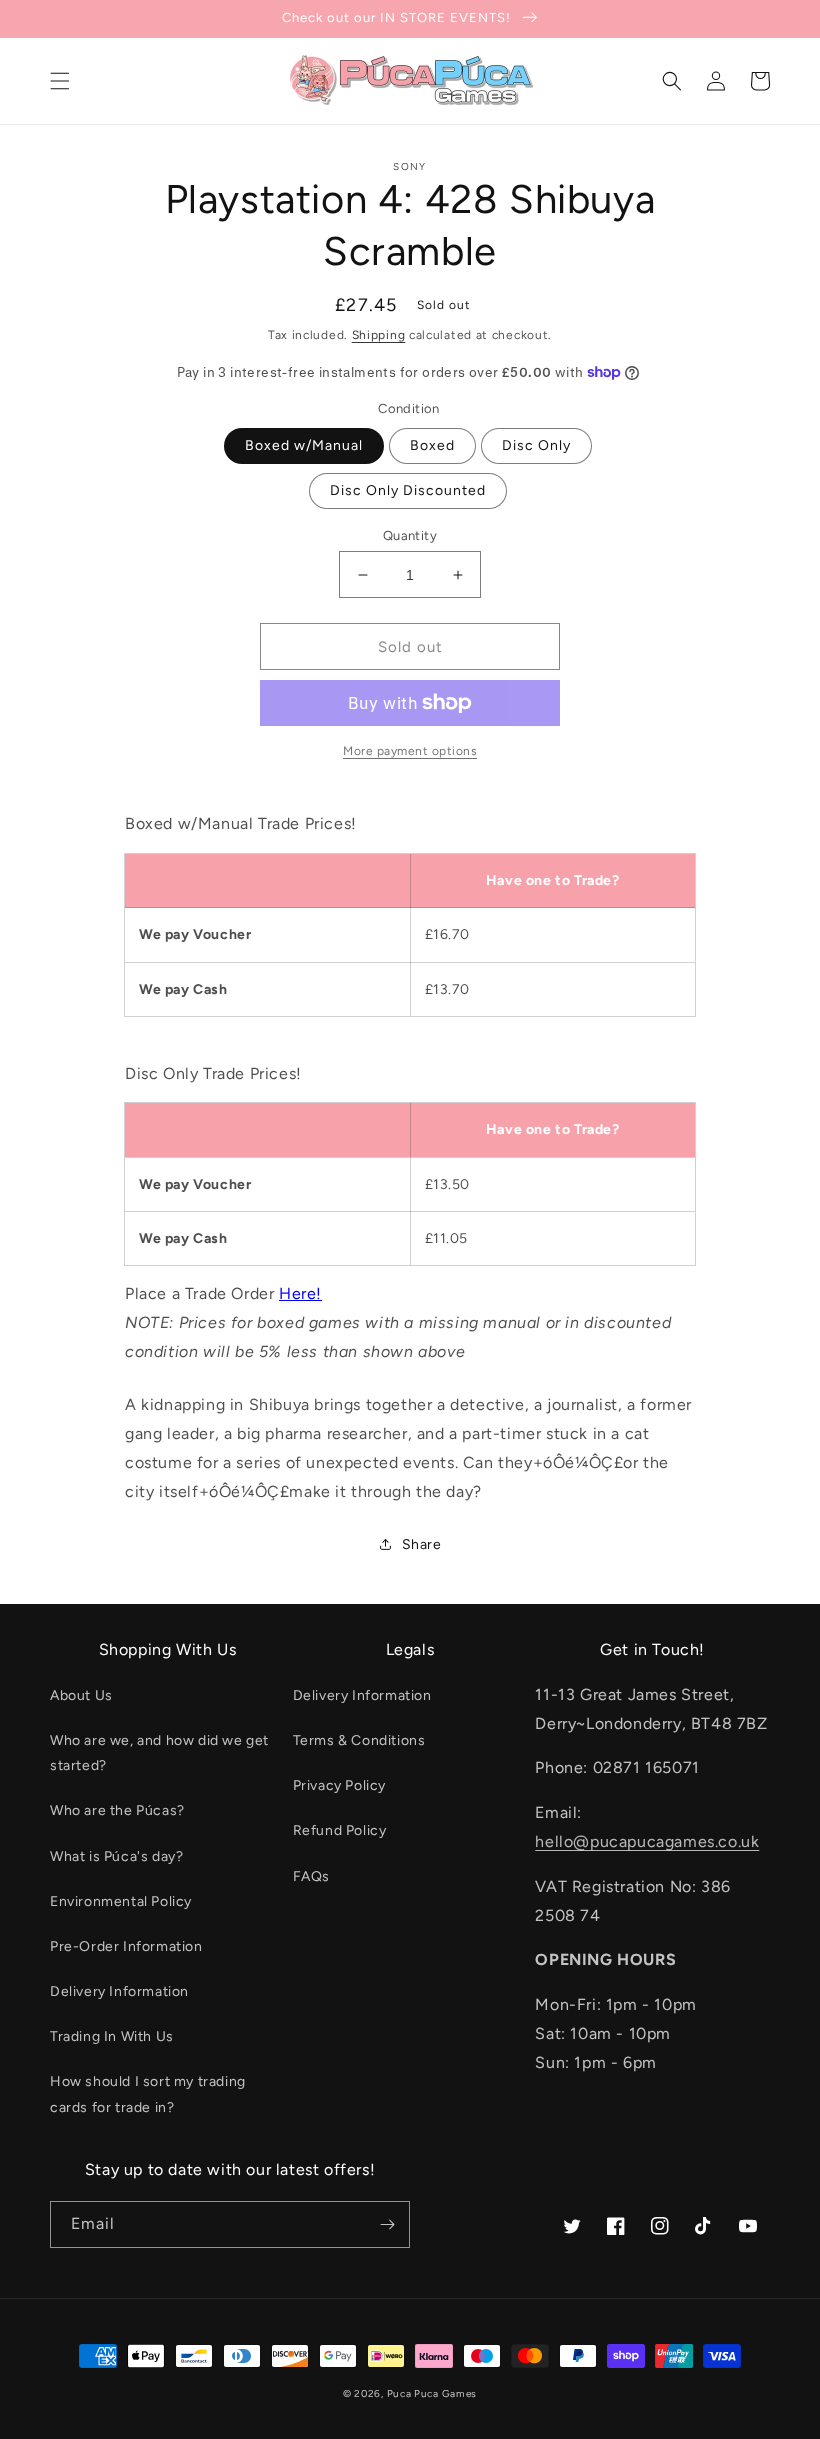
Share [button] (422, 1544)
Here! (300, 1293)
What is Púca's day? (116, 1856)
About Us (81, 1695)
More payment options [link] (410, 751)
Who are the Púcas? (117, 1810)
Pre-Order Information (126, 1946)
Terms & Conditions (359, 1740)
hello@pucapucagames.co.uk (647, 1841)
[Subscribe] (387, 2224)
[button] (60, 81)
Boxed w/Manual (304, 445)
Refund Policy (340, 1830)
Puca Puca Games (432, 2393)
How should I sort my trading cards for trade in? (148, 2094)
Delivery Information (119, 1991)
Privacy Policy (339, 1785)
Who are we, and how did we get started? (159, 1753)
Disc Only (536, 445)
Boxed (432, 445)
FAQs (311, 1876)
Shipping (379, 335)
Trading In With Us (112, 2036)
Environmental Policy (121, 1901)
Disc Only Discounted (408, 490)
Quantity (410, 535)
